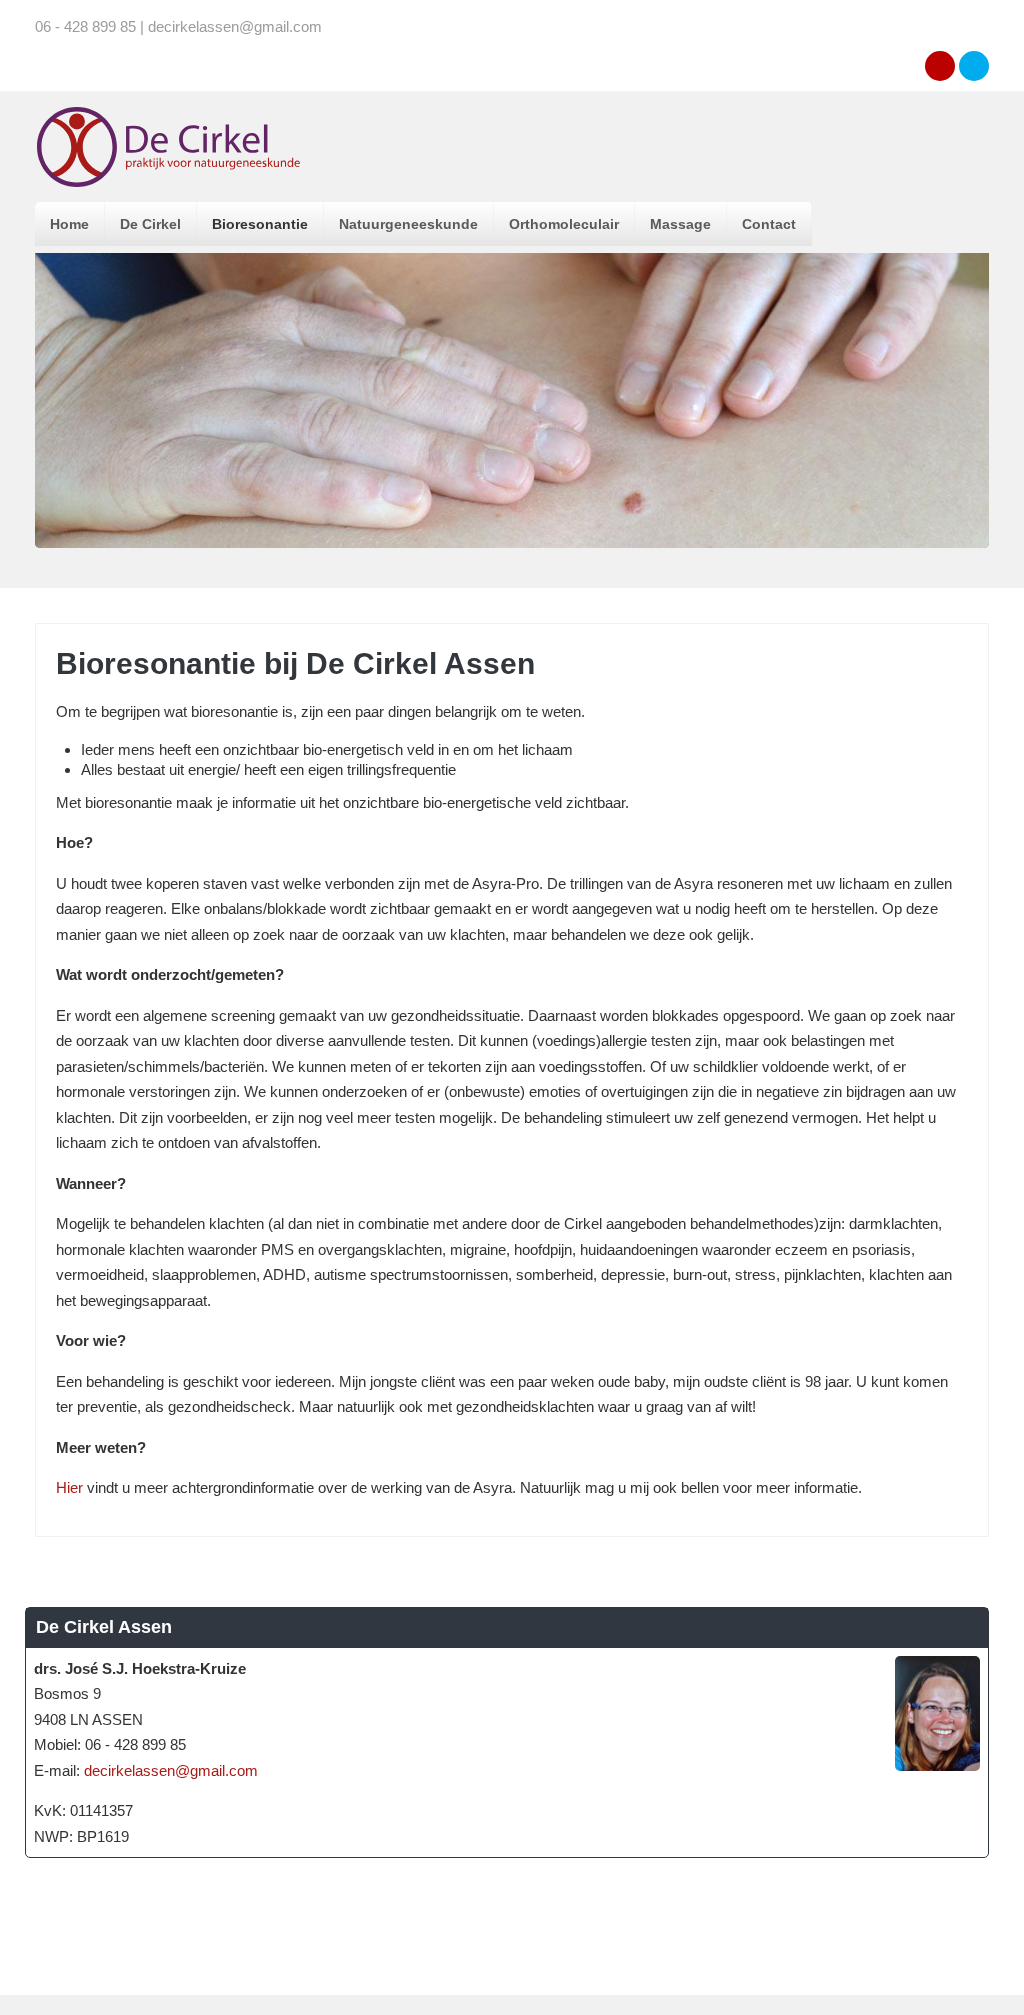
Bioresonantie (260, 224)
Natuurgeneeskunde (408, 224)
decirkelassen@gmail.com (171, 1770)
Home (69, 224)
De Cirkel (150, 224)
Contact (769, 224)
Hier (69, 1487)
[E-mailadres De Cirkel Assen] (940, 66)
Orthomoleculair (564, 224)
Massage (680, 224)
